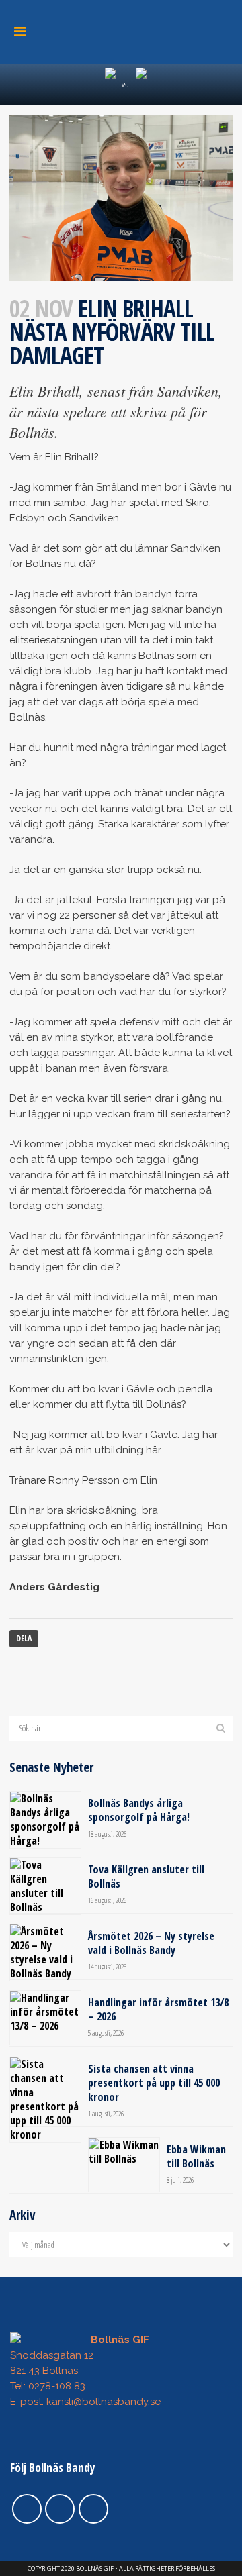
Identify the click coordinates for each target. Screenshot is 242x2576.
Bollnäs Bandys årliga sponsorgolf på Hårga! (139, 1810)
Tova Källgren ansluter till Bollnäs (146, 1876)
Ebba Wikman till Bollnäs (196, 2156)
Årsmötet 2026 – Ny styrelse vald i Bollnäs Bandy (151, 1943)
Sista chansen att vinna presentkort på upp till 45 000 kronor (154, 2083)
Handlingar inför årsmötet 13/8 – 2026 (158, 2009)
